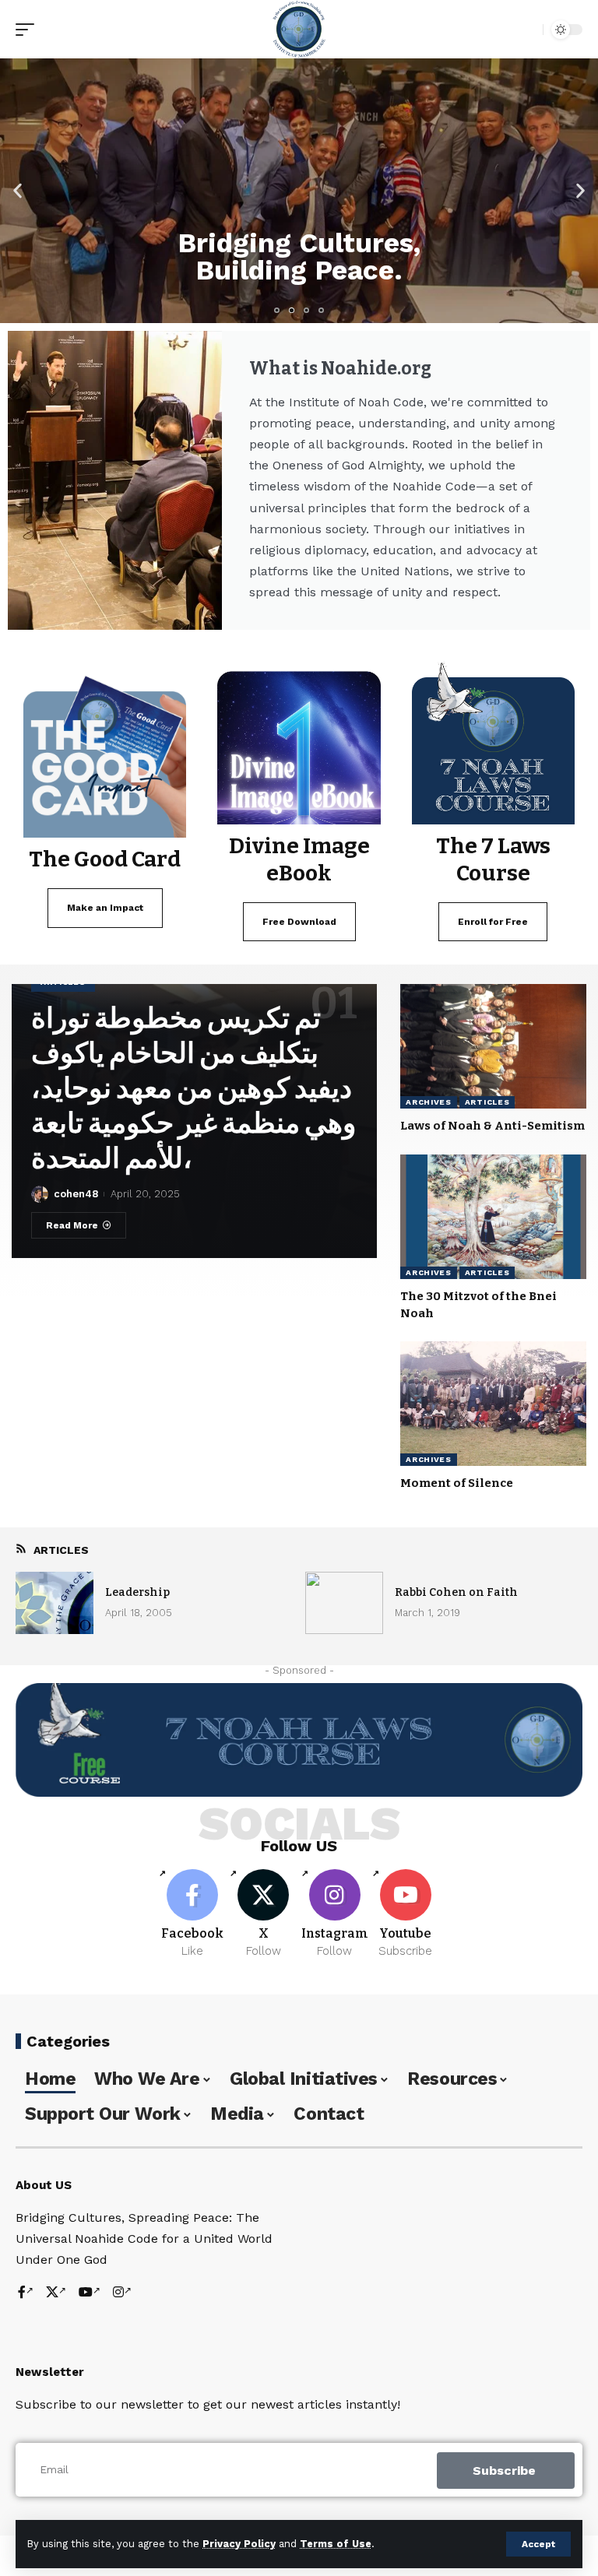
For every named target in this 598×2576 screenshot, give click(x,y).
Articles (487, 1102)
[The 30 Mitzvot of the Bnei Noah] (493, 1217)
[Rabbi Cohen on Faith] (344, 1603)
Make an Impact (105, 908)
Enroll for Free (493, 922)
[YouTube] (90, 2293)
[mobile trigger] (29, 30)
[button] (18, 191)
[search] (527, 30)
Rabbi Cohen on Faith (456, 1592)
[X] (263, 1914)
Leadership (137, 1592)
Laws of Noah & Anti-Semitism (492, 1126)
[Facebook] (192, 1914)
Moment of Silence (457, 1483)
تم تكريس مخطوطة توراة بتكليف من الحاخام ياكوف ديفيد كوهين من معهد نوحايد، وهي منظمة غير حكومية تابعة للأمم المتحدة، (193, 1088)
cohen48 (76, 1194)
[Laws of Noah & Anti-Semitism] (493, 1046)
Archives (429, 1102)
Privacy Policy (239, 2544)
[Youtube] (406, 1914)
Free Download (299, 922)
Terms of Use (336, 2544)
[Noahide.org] (299, 29)
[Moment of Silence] (493, 1404)
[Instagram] (335, 1914)
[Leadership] (55, 1603)
